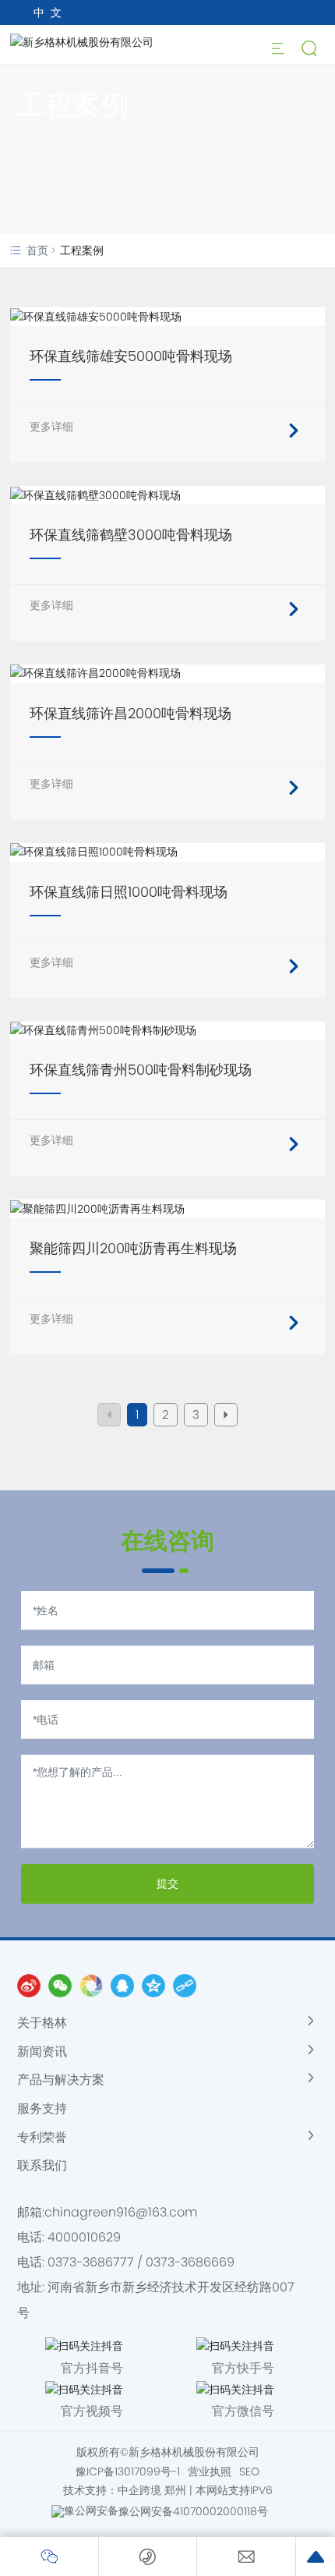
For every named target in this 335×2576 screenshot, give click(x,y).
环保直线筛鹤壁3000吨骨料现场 (131, 535)
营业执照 (210, 2471)
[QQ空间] (153, 1986)
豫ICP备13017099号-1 (128, 2471)
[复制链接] (185, 1986)
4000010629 (84, 2237)
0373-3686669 (190, 2262)
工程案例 (73, 105)
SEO (249, 2471)
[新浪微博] (29, 1986)
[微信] (60, 1986)
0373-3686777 (91, 2262)
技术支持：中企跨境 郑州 (125, 2490)
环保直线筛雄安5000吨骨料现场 (131, 356)
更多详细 (51, 427)
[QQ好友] (122, 1986)
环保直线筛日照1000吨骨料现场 (129, 892)
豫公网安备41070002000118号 (193, 2511)
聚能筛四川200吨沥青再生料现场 (133, 1248)
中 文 (48, 12)
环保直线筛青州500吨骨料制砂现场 (141, 1070)
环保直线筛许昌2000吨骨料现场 (130, 713)
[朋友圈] (91, 1986)
